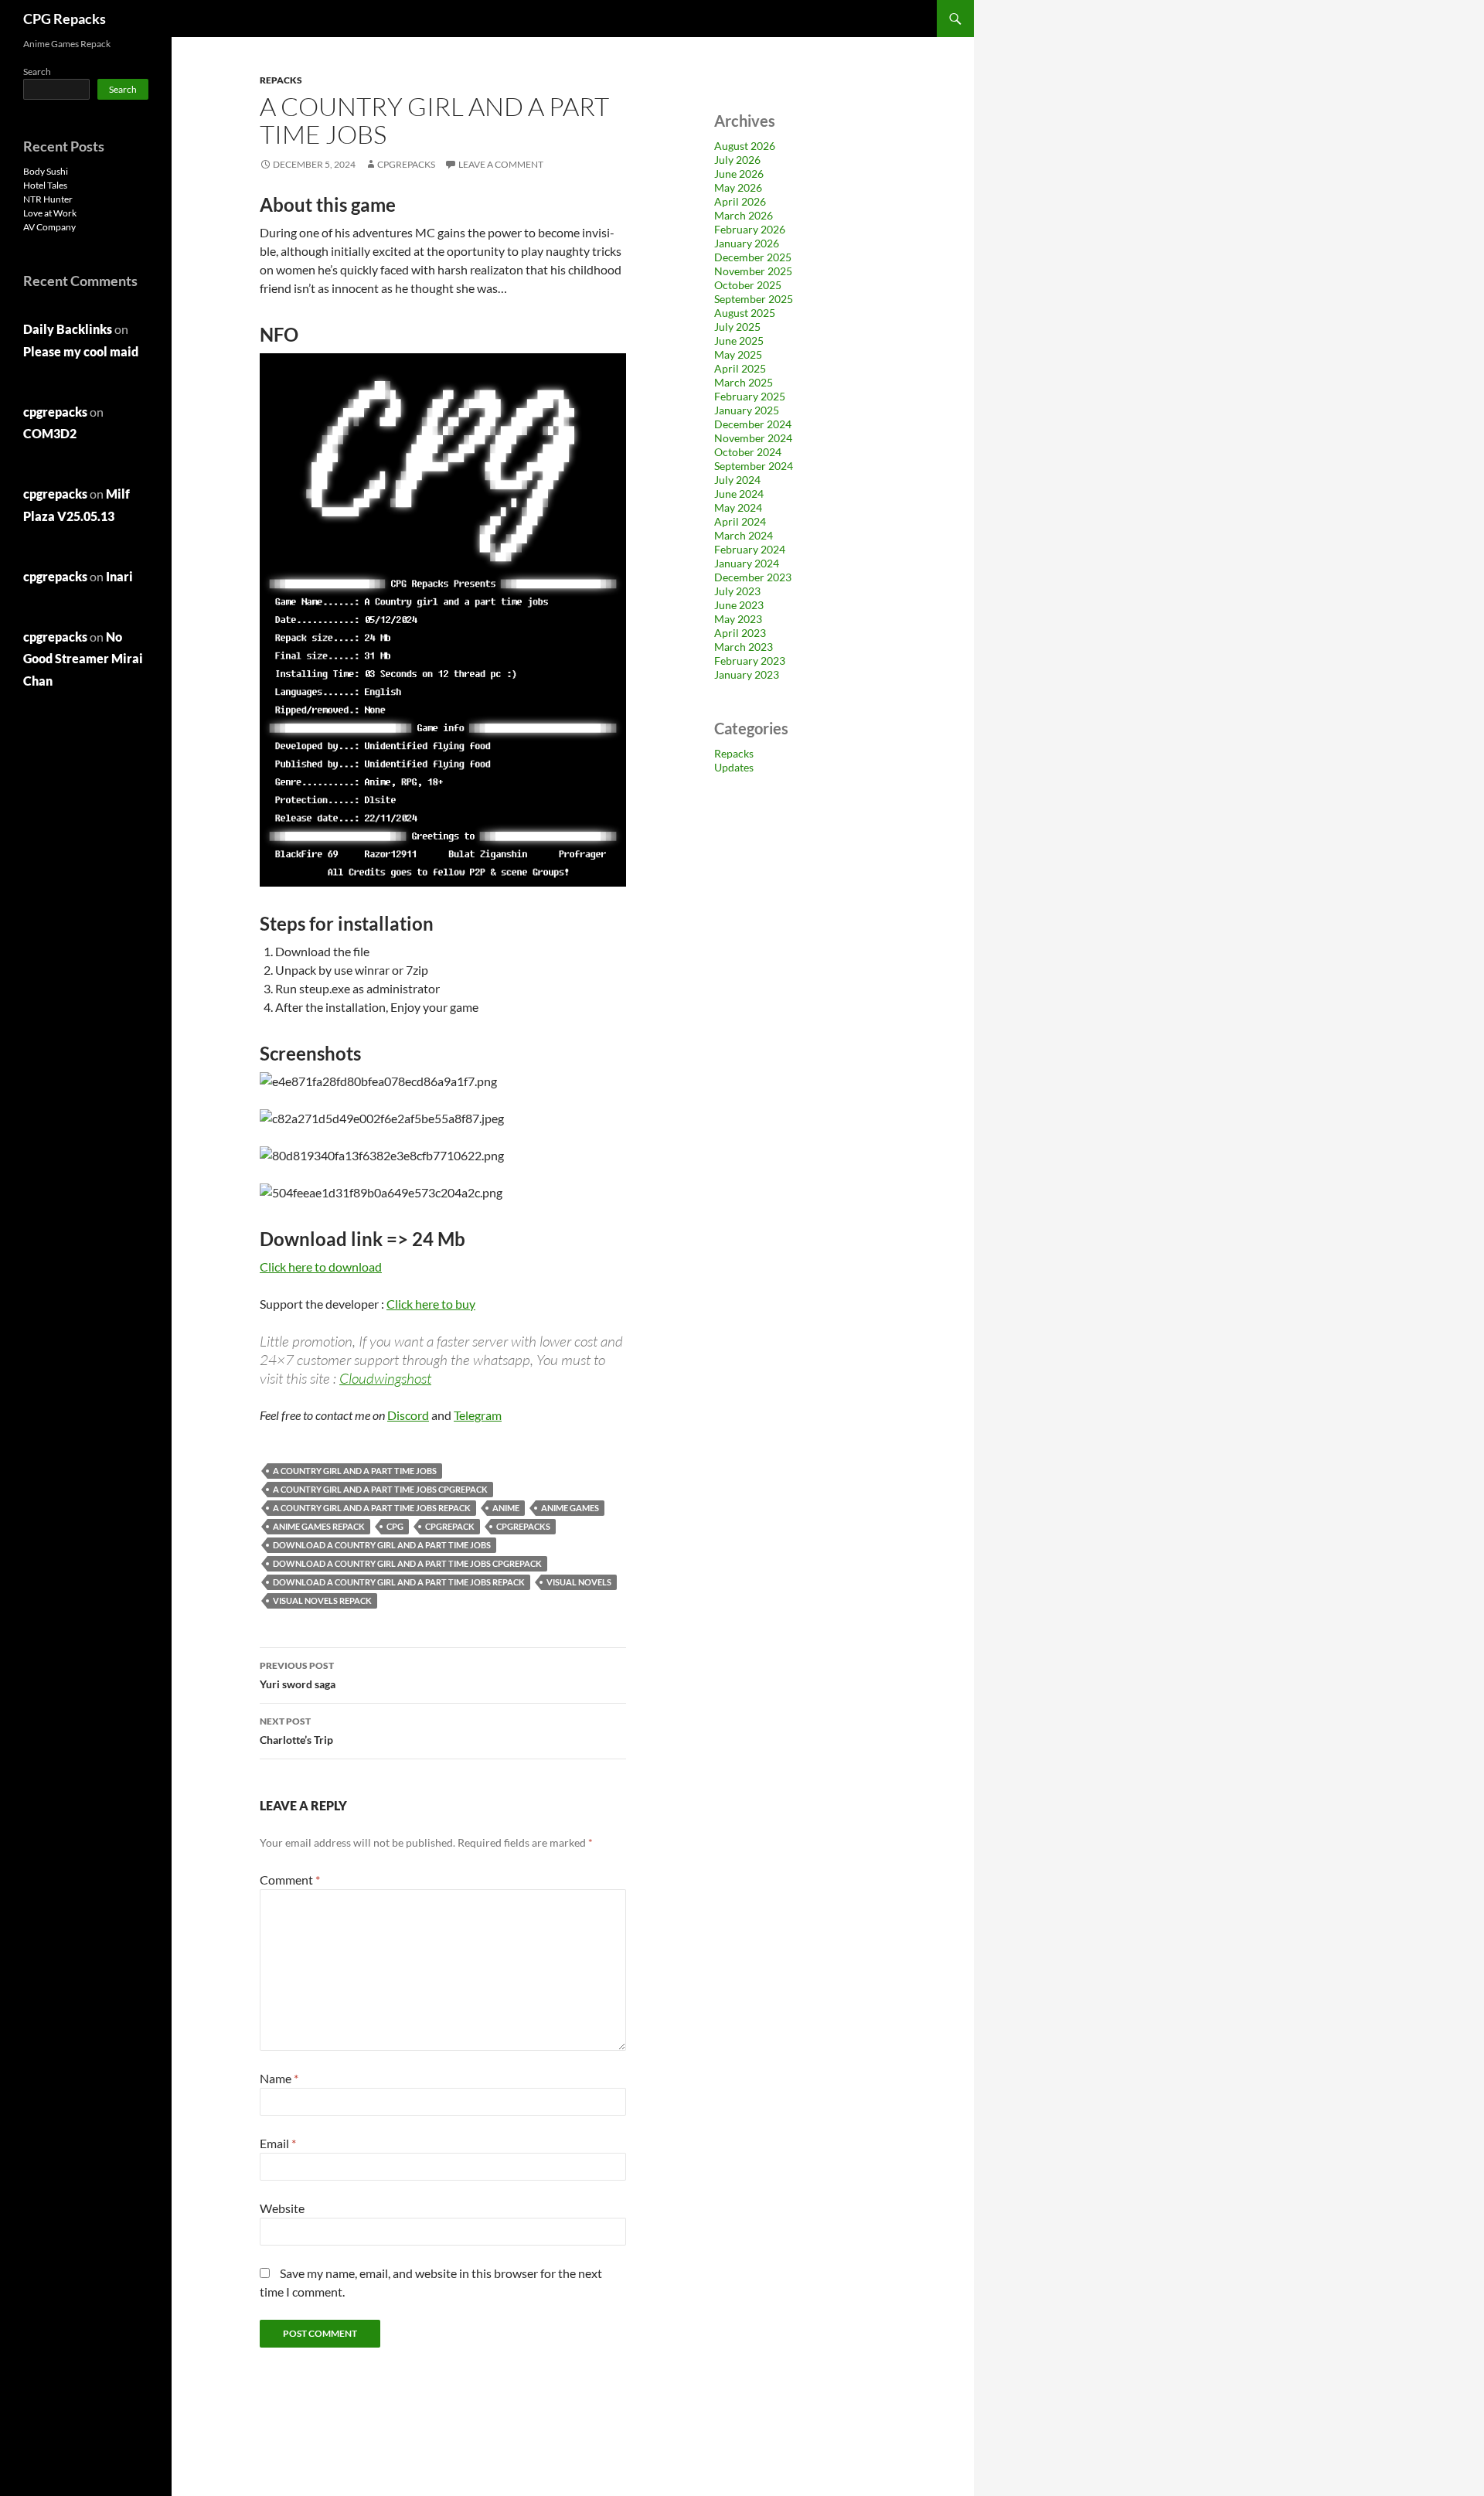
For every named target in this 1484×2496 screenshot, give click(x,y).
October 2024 (748, 452)
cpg (395, 1526)
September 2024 (754, 466)
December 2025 (753, 257)
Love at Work (50, 213)
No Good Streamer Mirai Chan (83, 659)
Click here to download (321, 1267)
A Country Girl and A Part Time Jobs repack (372, 1508)
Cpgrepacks (523, 1526)
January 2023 (747, 674)
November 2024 (753, 438)
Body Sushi (46, 171)
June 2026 (739, 174)
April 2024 (740, 521)
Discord (408, 1415)
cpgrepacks (406, 164)
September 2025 (754, 299)
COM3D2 (50, 433)
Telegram (478, 1415)
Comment (290, 1880)
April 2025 (740, 368)
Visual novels (579, 1582)
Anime (506, 1508)
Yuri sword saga (298, 1675)
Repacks (281, 80)
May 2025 (738, 354)
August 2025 (745, 313)
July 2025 (737, 327)
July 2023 (737, 591)
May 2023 (738, 619)
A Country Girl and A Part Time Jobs (355, 1471)
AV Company (49, 227)
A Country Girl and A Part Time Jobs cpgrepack (380, 1489)
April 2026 (740, 201)
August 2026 (745, 146)
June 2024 (739, 494)
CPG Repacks (65, 19)
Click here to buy (431, 1304)
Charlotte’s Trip (296, 1731)
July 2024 (737, 480)
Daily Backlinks (68, 329)
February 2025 (750, 396)
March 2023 (744, 647)
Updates (734, 767)
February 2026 (750, 229)
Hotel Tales (45, 185)
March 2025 (744, 382)
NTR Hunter (48, 199)
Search (37, 72)
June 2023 (739, 605)
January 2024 (747, 563)
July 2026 (737, 160)
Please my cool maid (81, 351)
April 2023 (740, 633)
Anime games (570, 1508)
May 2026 (738, 187)
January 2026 (747, 243)
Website (282, 2208)
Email (278, 2143)
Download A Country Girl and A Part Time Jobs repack (399, 1582)
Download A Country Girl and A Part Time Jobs (382, 1545)
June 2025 (739, 341)
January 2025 (747, 410)
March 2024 (744, 535)
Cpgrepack (450, 1526)
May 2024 (738, 507)
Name (279, 2078)
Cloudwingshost (385, 1378)
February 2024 (750, 549)
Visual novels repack (322, 1600)
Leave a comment (501, 164)
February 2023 (750, 661)
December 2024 (753, 424)
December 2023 (753, 577)
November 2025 (753, 271)
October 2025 (748, 285)
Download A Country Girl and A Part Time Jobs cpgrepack (407, 1563)
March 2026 (744, 215)
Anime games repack (319, 1526)
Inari (119, 576)
